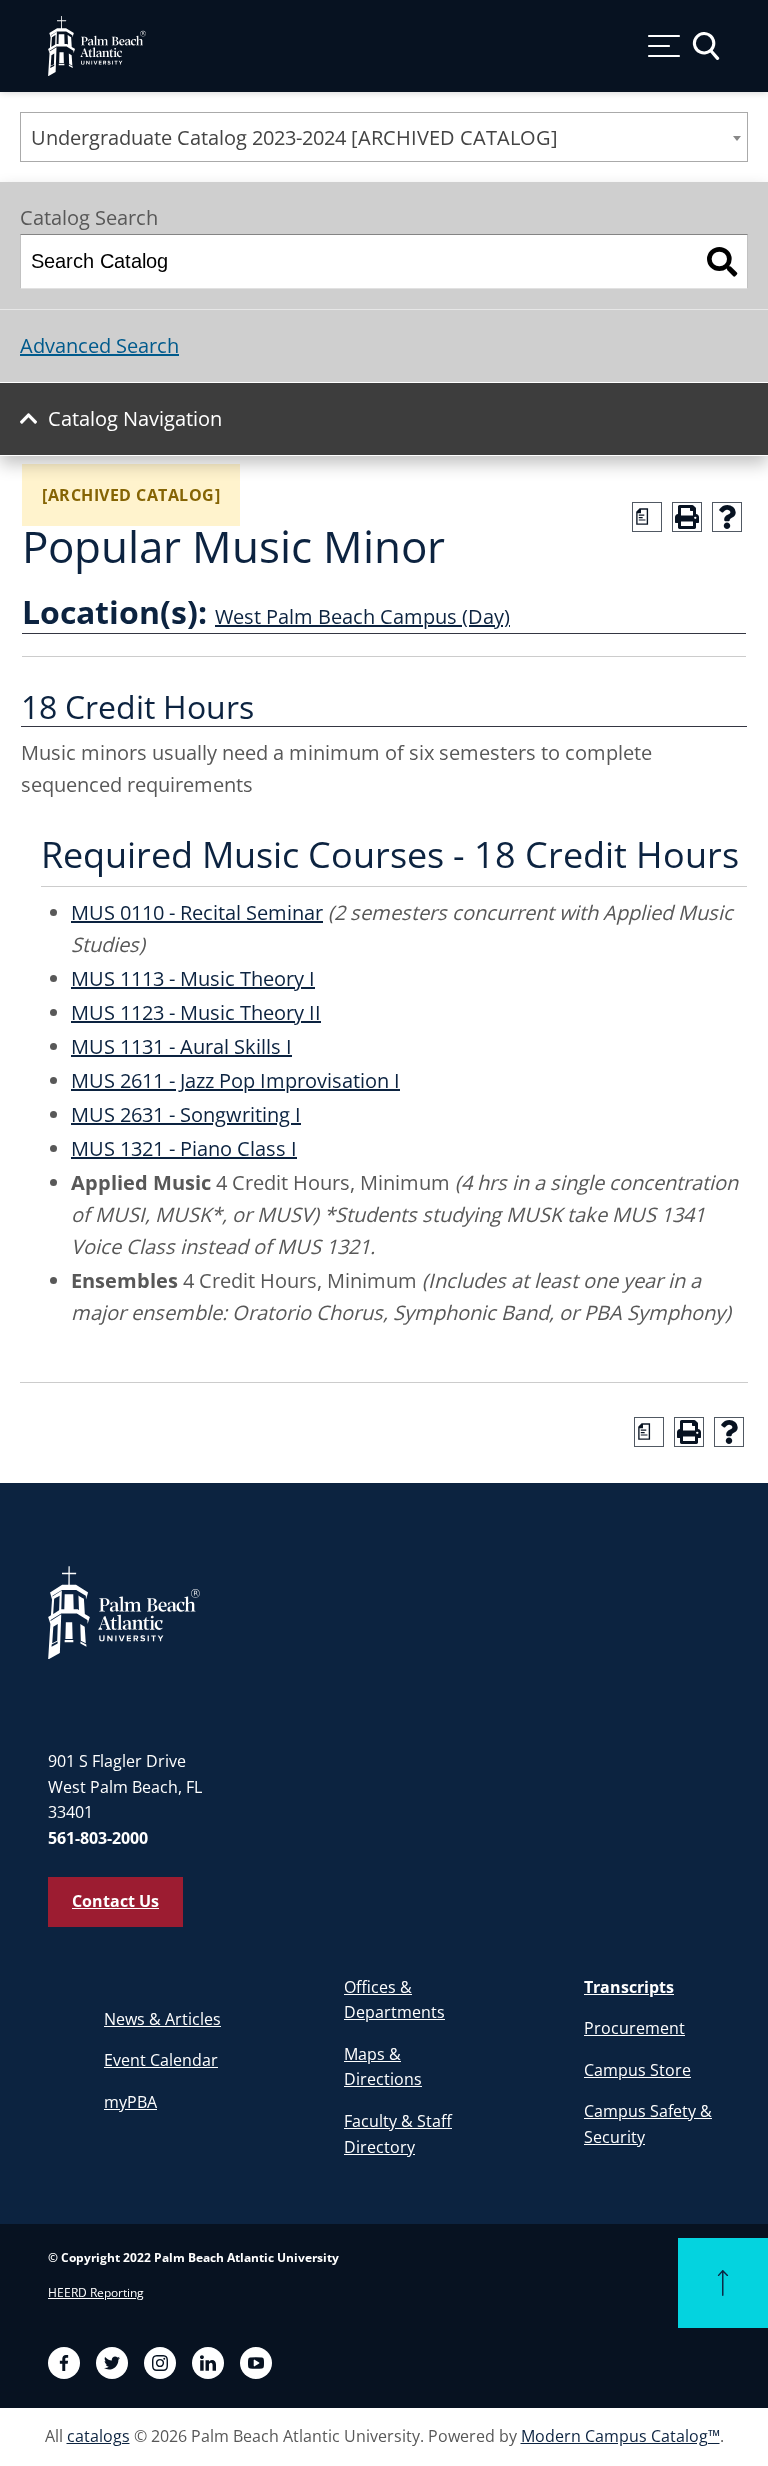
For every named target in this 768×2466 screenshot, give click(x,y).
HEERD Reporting (96, 2292)
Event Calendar (161, 2060)
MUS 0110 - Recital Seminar (197, 912)
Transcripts (629, 1987)
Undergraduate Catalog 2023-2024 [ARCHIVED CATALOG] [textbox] (294, 137)
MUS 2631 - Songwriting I (186, 1114)
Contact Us (115, 1901)
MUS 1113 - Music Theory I (193, 978)
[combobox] (384, 137)
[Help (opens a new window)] (727, 517)
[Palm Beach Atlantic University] (124, 1611)
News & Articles (162, 2019)
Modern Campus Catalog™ (620, 2436)
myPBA (130, 2102)
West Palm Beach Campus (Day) (362, 616)
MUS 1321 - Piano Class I (184, 1148)
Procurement (634, 2028)
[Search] (722, 261)
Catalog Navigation (135, 418)
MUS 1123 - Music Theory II (196, 1012)
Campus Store (637, 2070)
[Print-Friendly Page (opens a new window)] (687, 517)
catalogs (98, 2436)
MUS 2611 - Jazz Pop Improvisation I (235, 1080)
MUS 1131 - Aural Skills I (181, 1046)
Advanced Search (99, 345)
